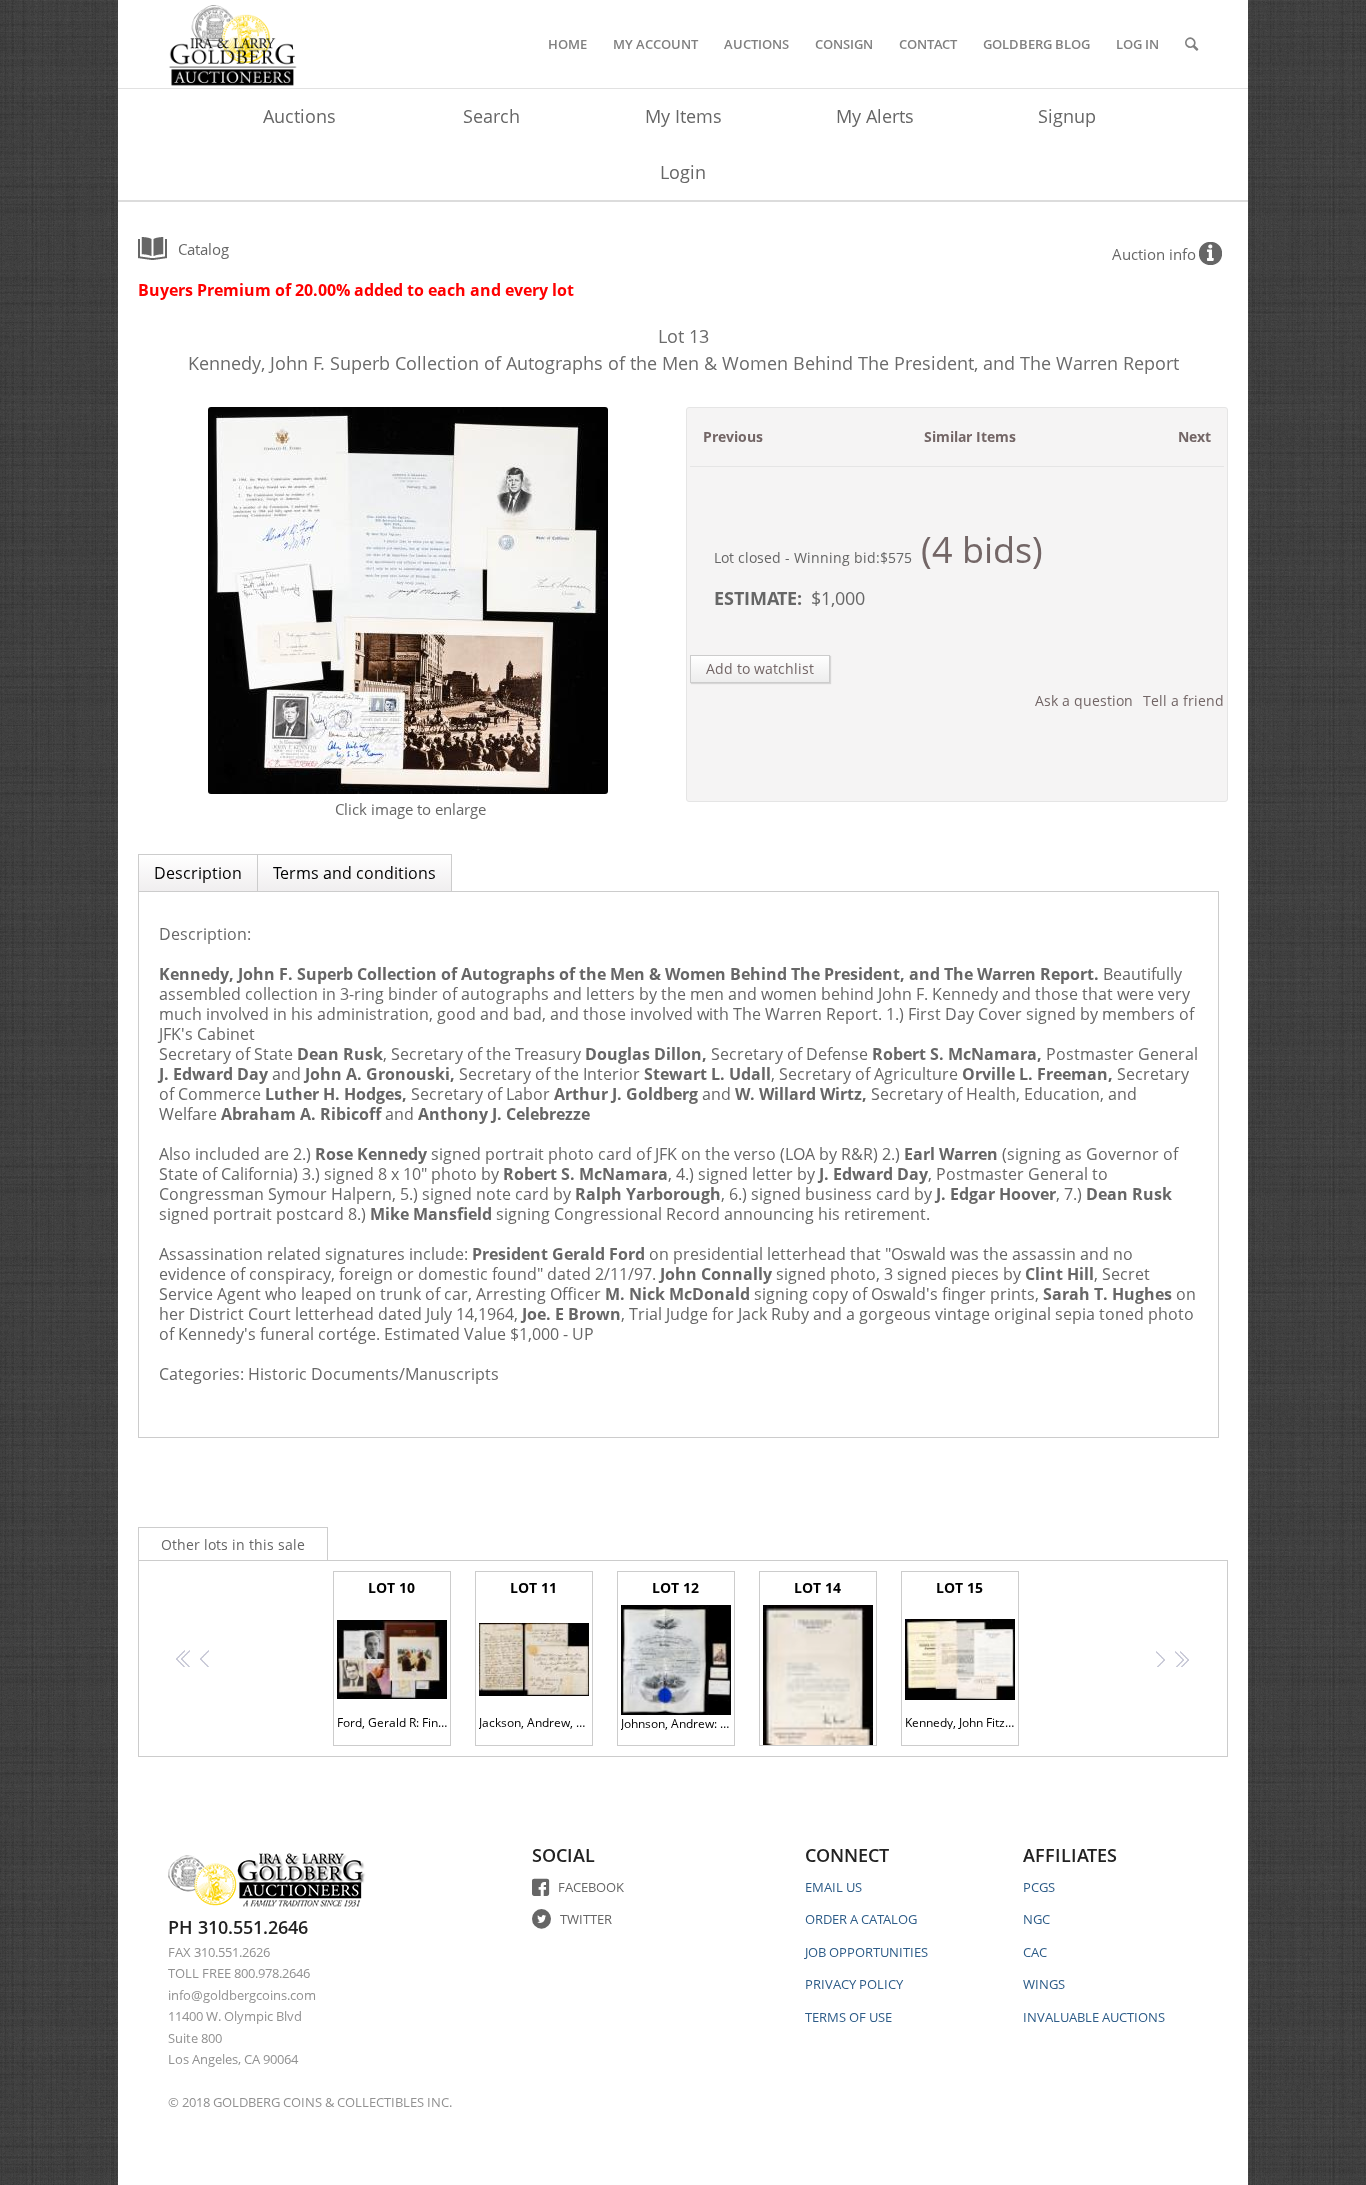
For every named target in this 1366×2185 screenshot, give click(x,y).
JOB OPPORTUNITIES (866, 1952)
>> (1181, 1658)
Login (683, 172)
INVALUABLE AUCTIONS (1094, 2017)
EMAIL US (833, 1887)
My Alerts (875, 116)
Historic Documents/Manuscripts (373, 1374)
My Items (683, 116)
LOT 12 (678, 1655)
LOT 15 (962, 1654)
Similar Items (970, 436)
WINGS (1044, 1984)
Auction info (1154, 254)
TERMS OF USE (848, 2017)
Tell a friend (1183, 700)
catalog (203, 249)
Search (491, 116)
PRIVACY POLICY (854, 1984)
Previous (733, 436)
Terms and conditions (354, 873)
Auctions (299, 116)
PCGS (1039, 1887)
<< (184, 1658)
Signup (1067, 116)
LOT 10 (394, 1654)
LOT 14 (820, 1662)
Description (198, 873)
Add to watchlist (760, 668)
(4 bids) (982, 549)
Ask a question (1084, 700)
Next (1194, 436)
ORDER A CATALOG (861, 1919)
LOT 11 (536, 1654)
